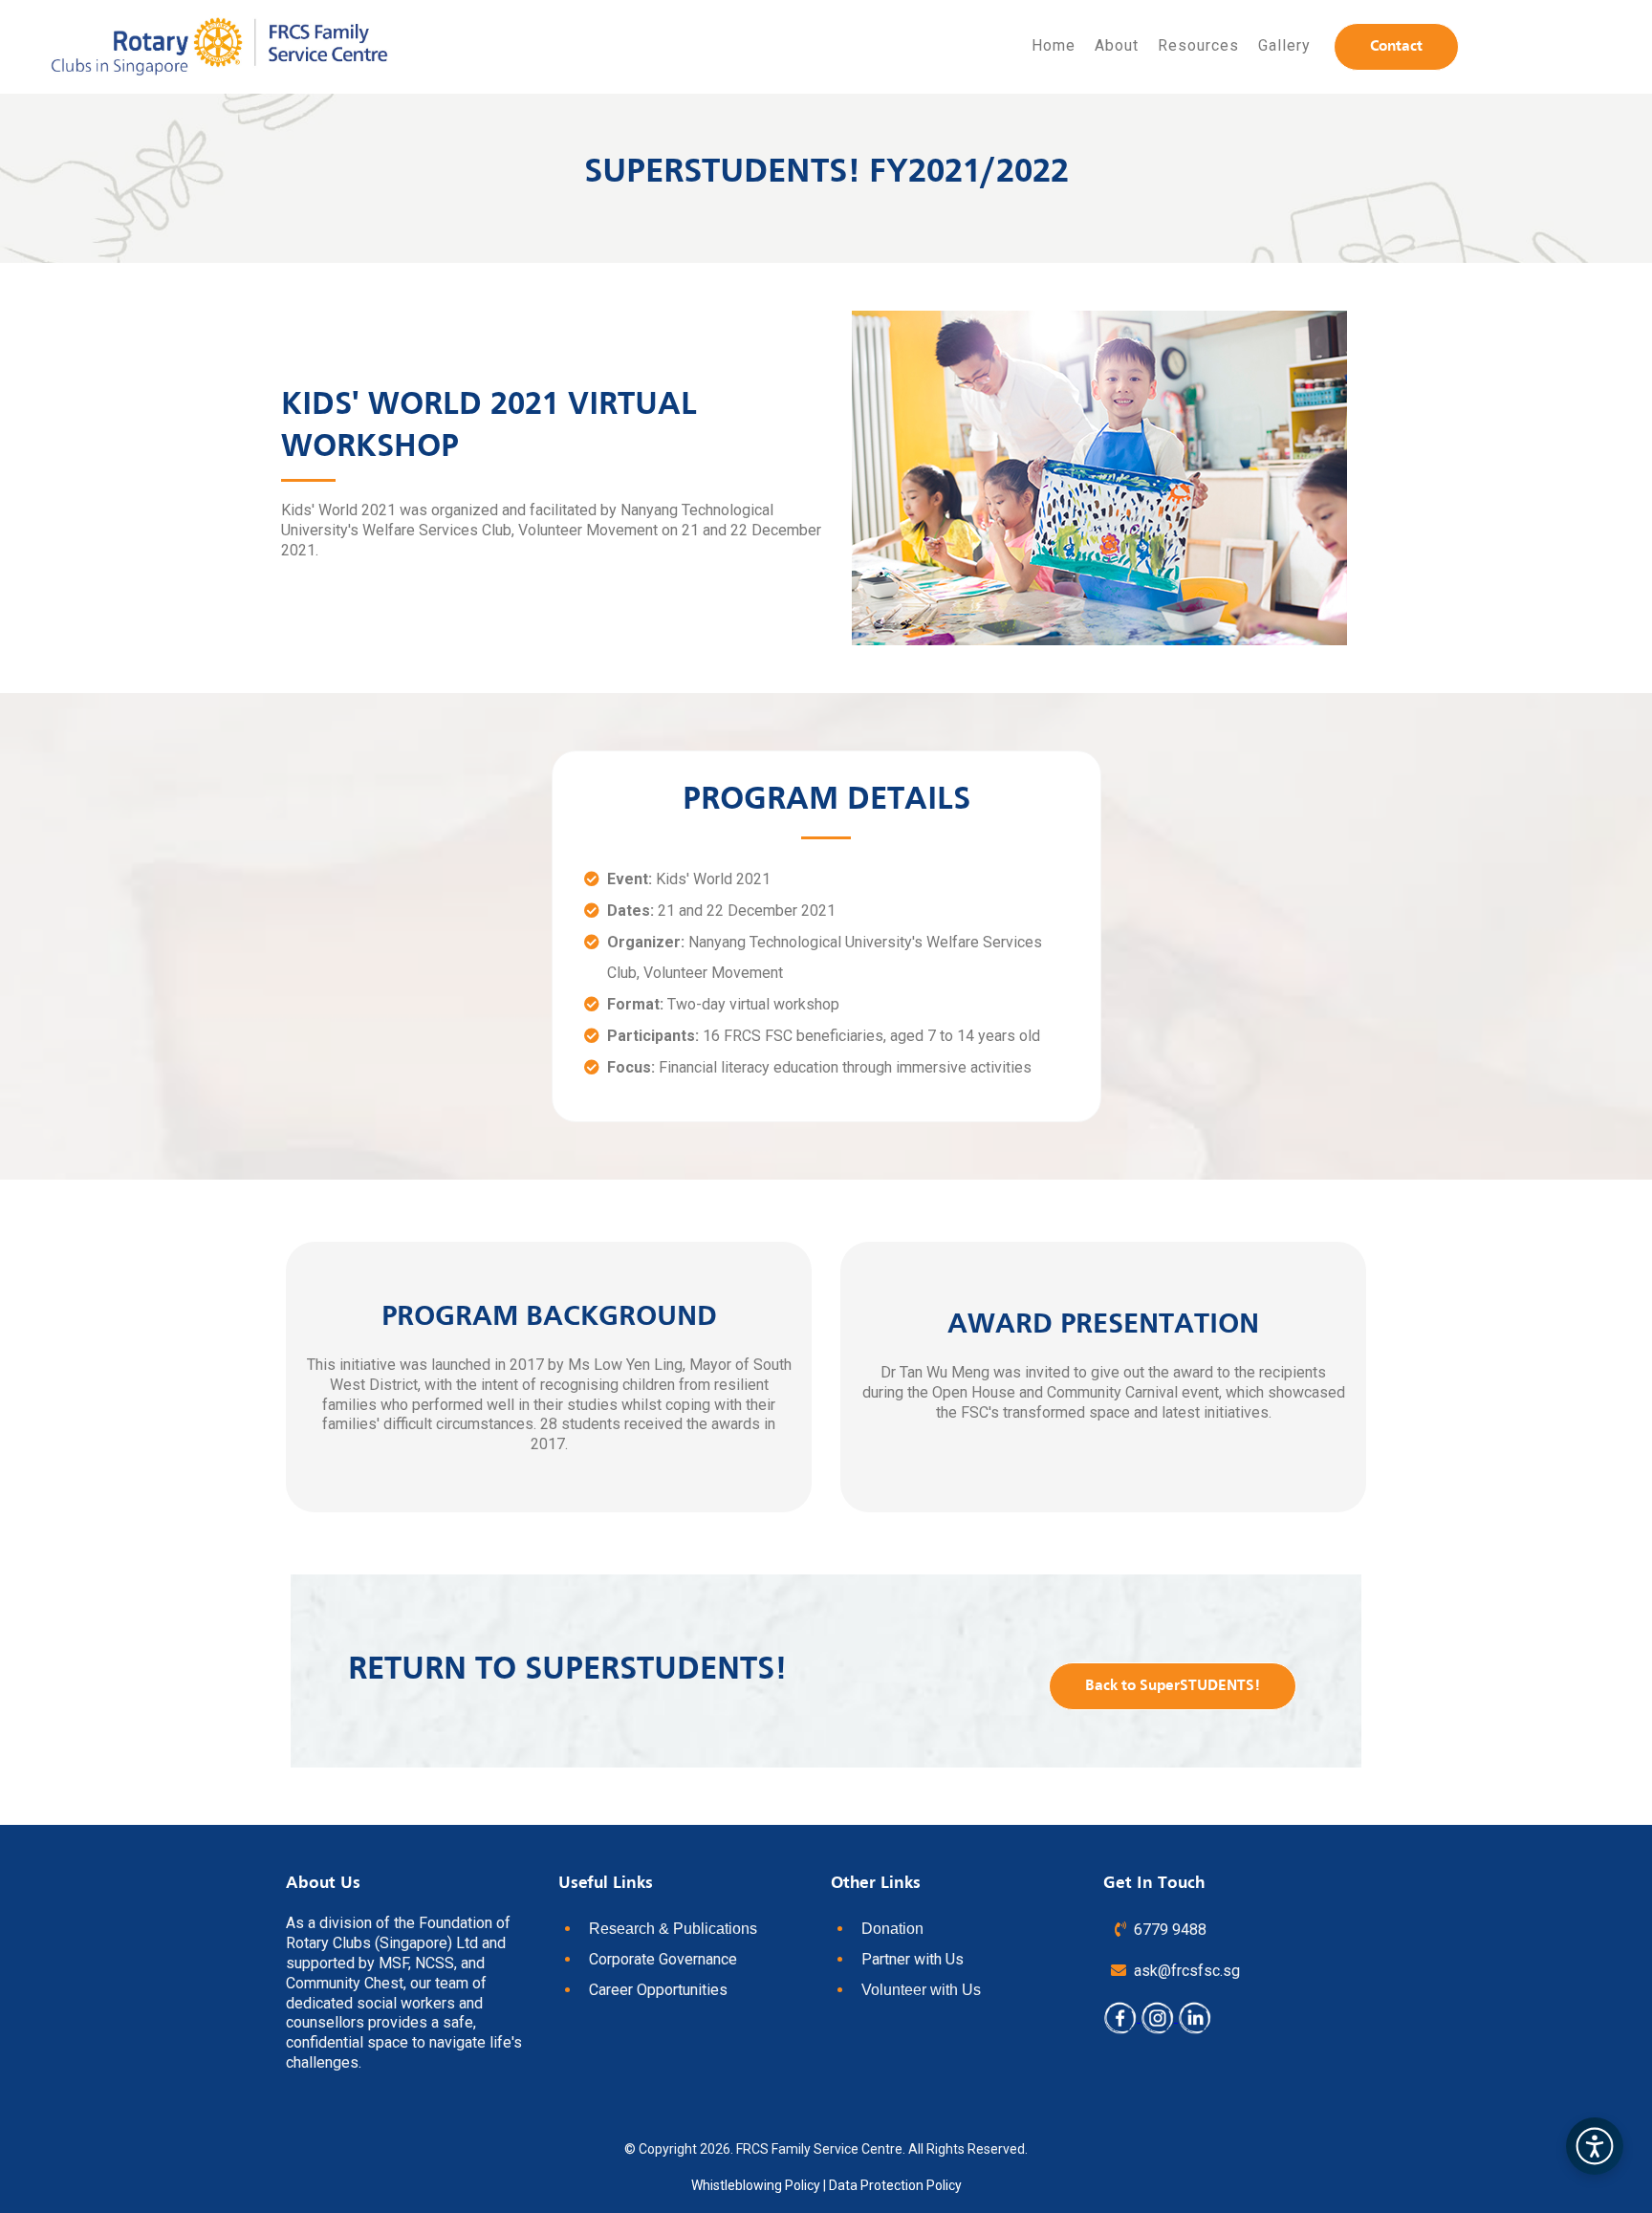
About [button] (1117, 45)
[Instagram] (1159, 2017)
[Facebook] (1122, 2017)
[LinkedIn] (1195, 2017)
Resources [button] (1198, 45)
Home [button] (1054, 45)
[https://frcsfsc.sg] (219, 47)
